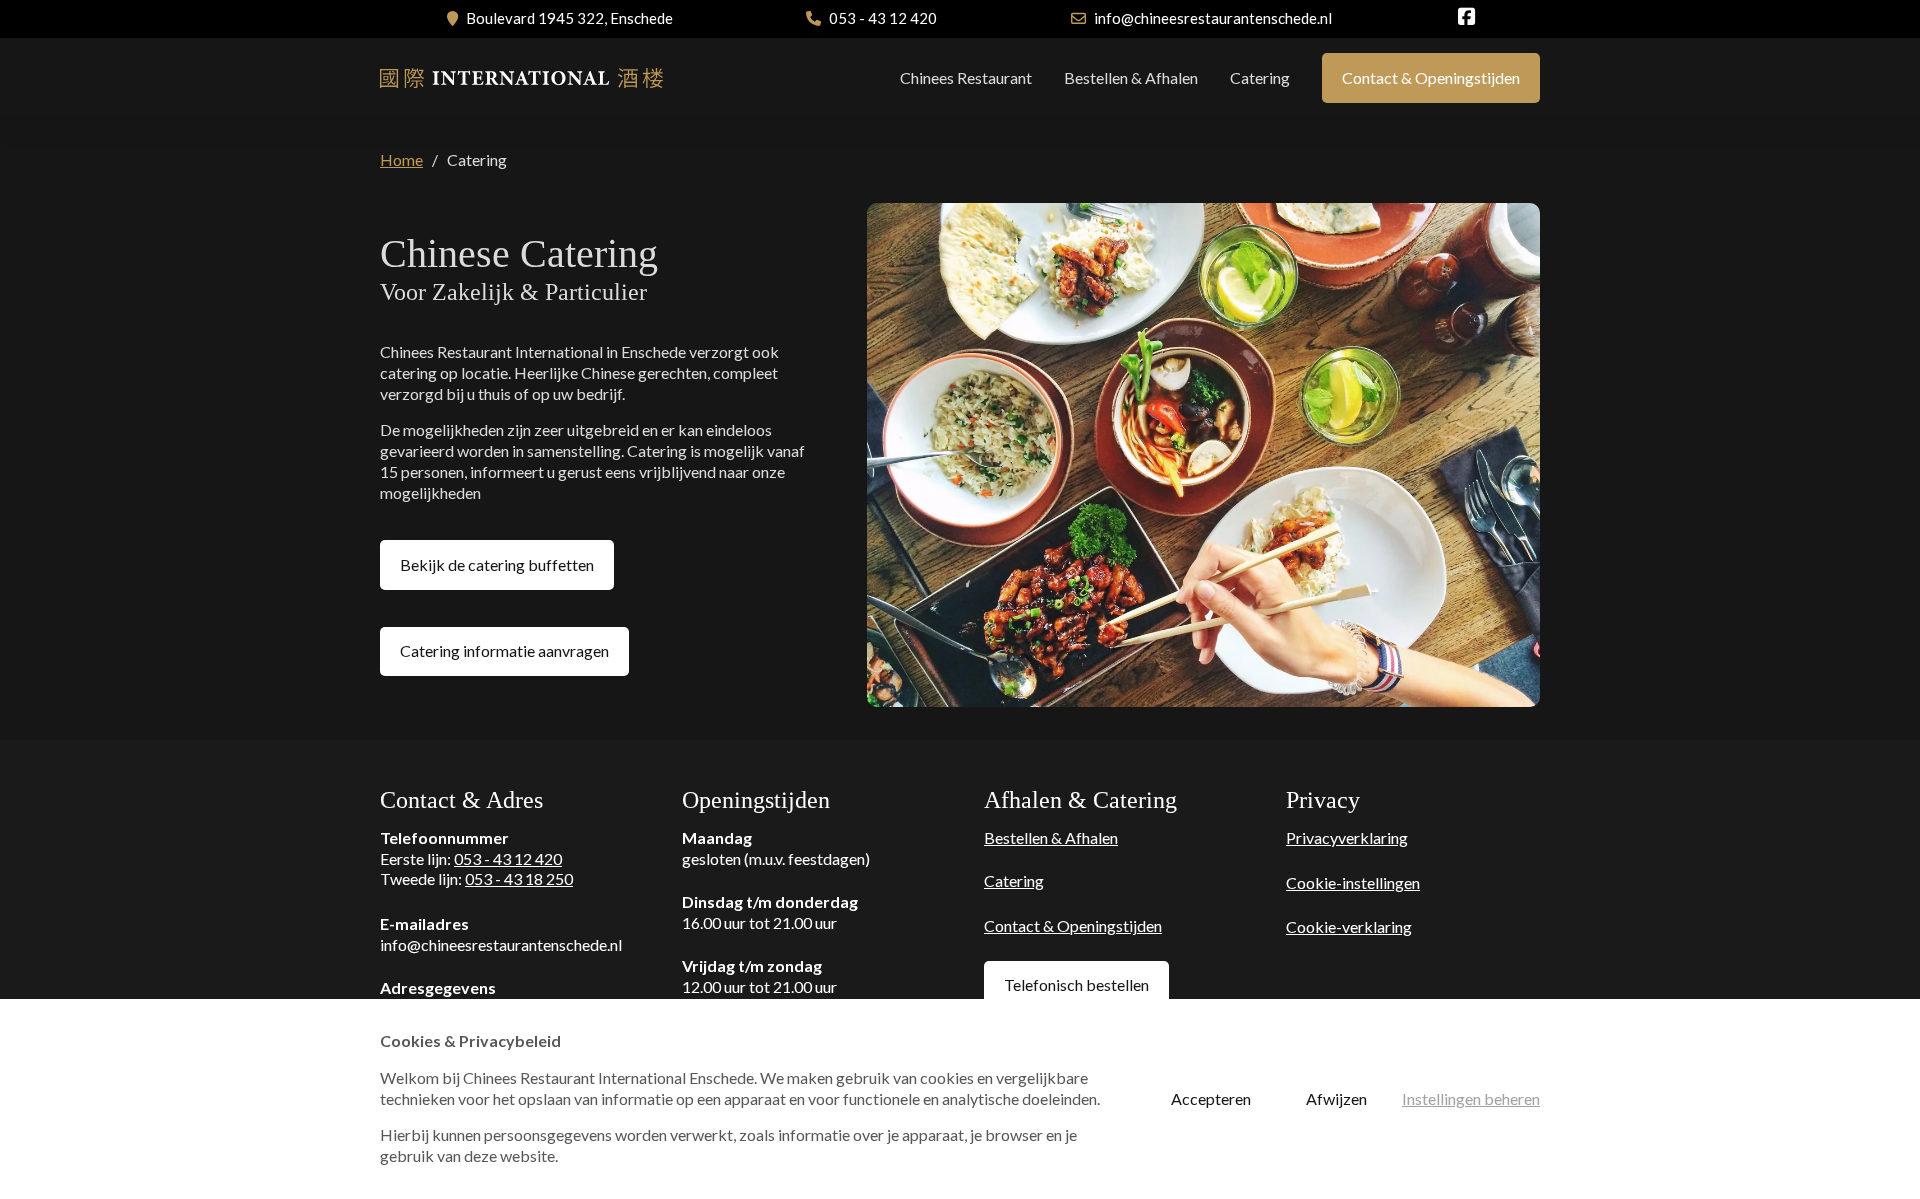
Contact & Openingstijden (1431, 77)
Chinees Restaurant (966, 77)
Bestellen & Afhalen (1131, 77)
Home (401, 159)
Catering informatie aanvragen (504, 650)
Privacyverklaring (1347, 837)
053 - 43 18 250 (519, 878)
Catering (1260, 77)
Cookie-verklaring (1349, 926)
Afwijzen (1336, 1098)
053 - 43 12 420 (508, 858)
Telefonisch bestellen (1076, 984)
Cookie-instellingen (1353, 882)
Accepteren (1211, 1098)
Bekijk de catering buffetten (497, 564)
